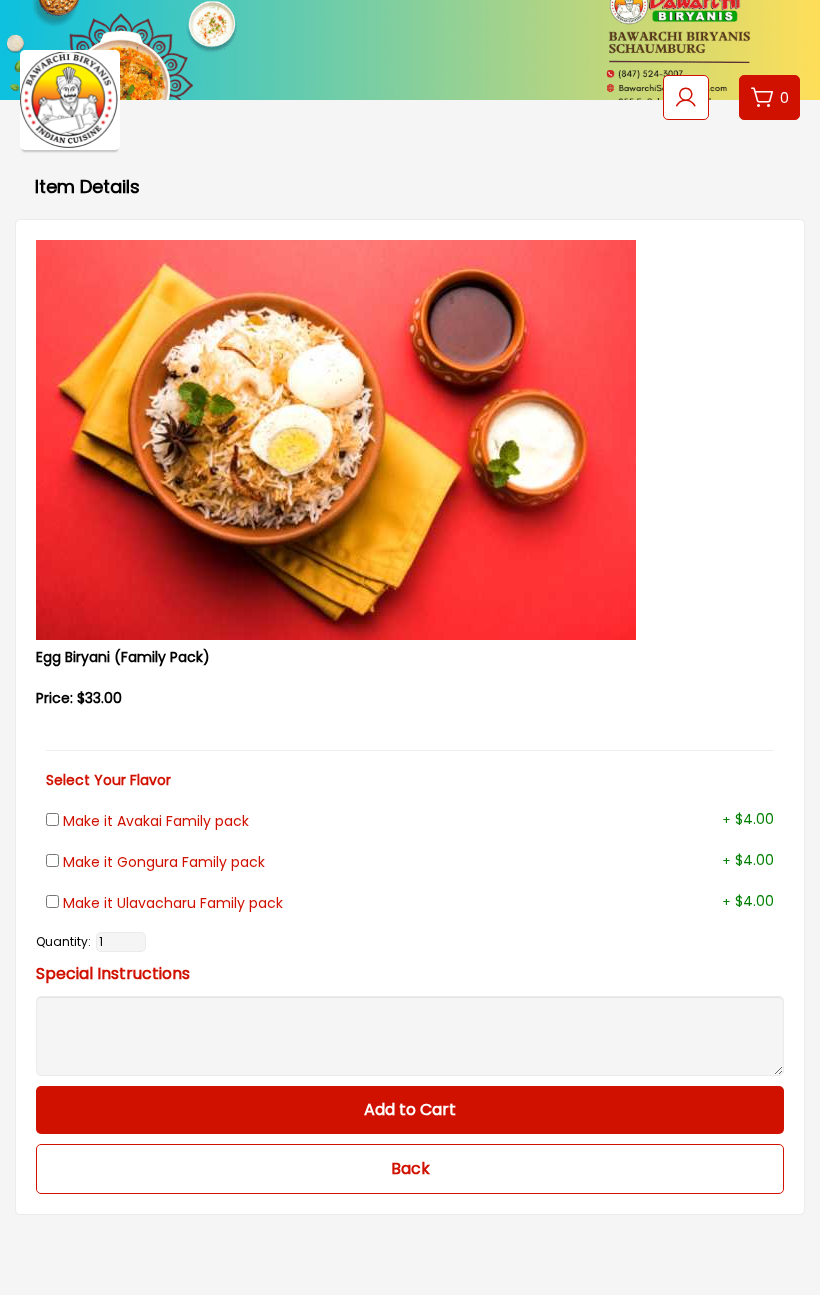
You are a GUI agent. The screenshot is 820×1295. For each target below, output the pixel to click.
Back (410, 1168)
